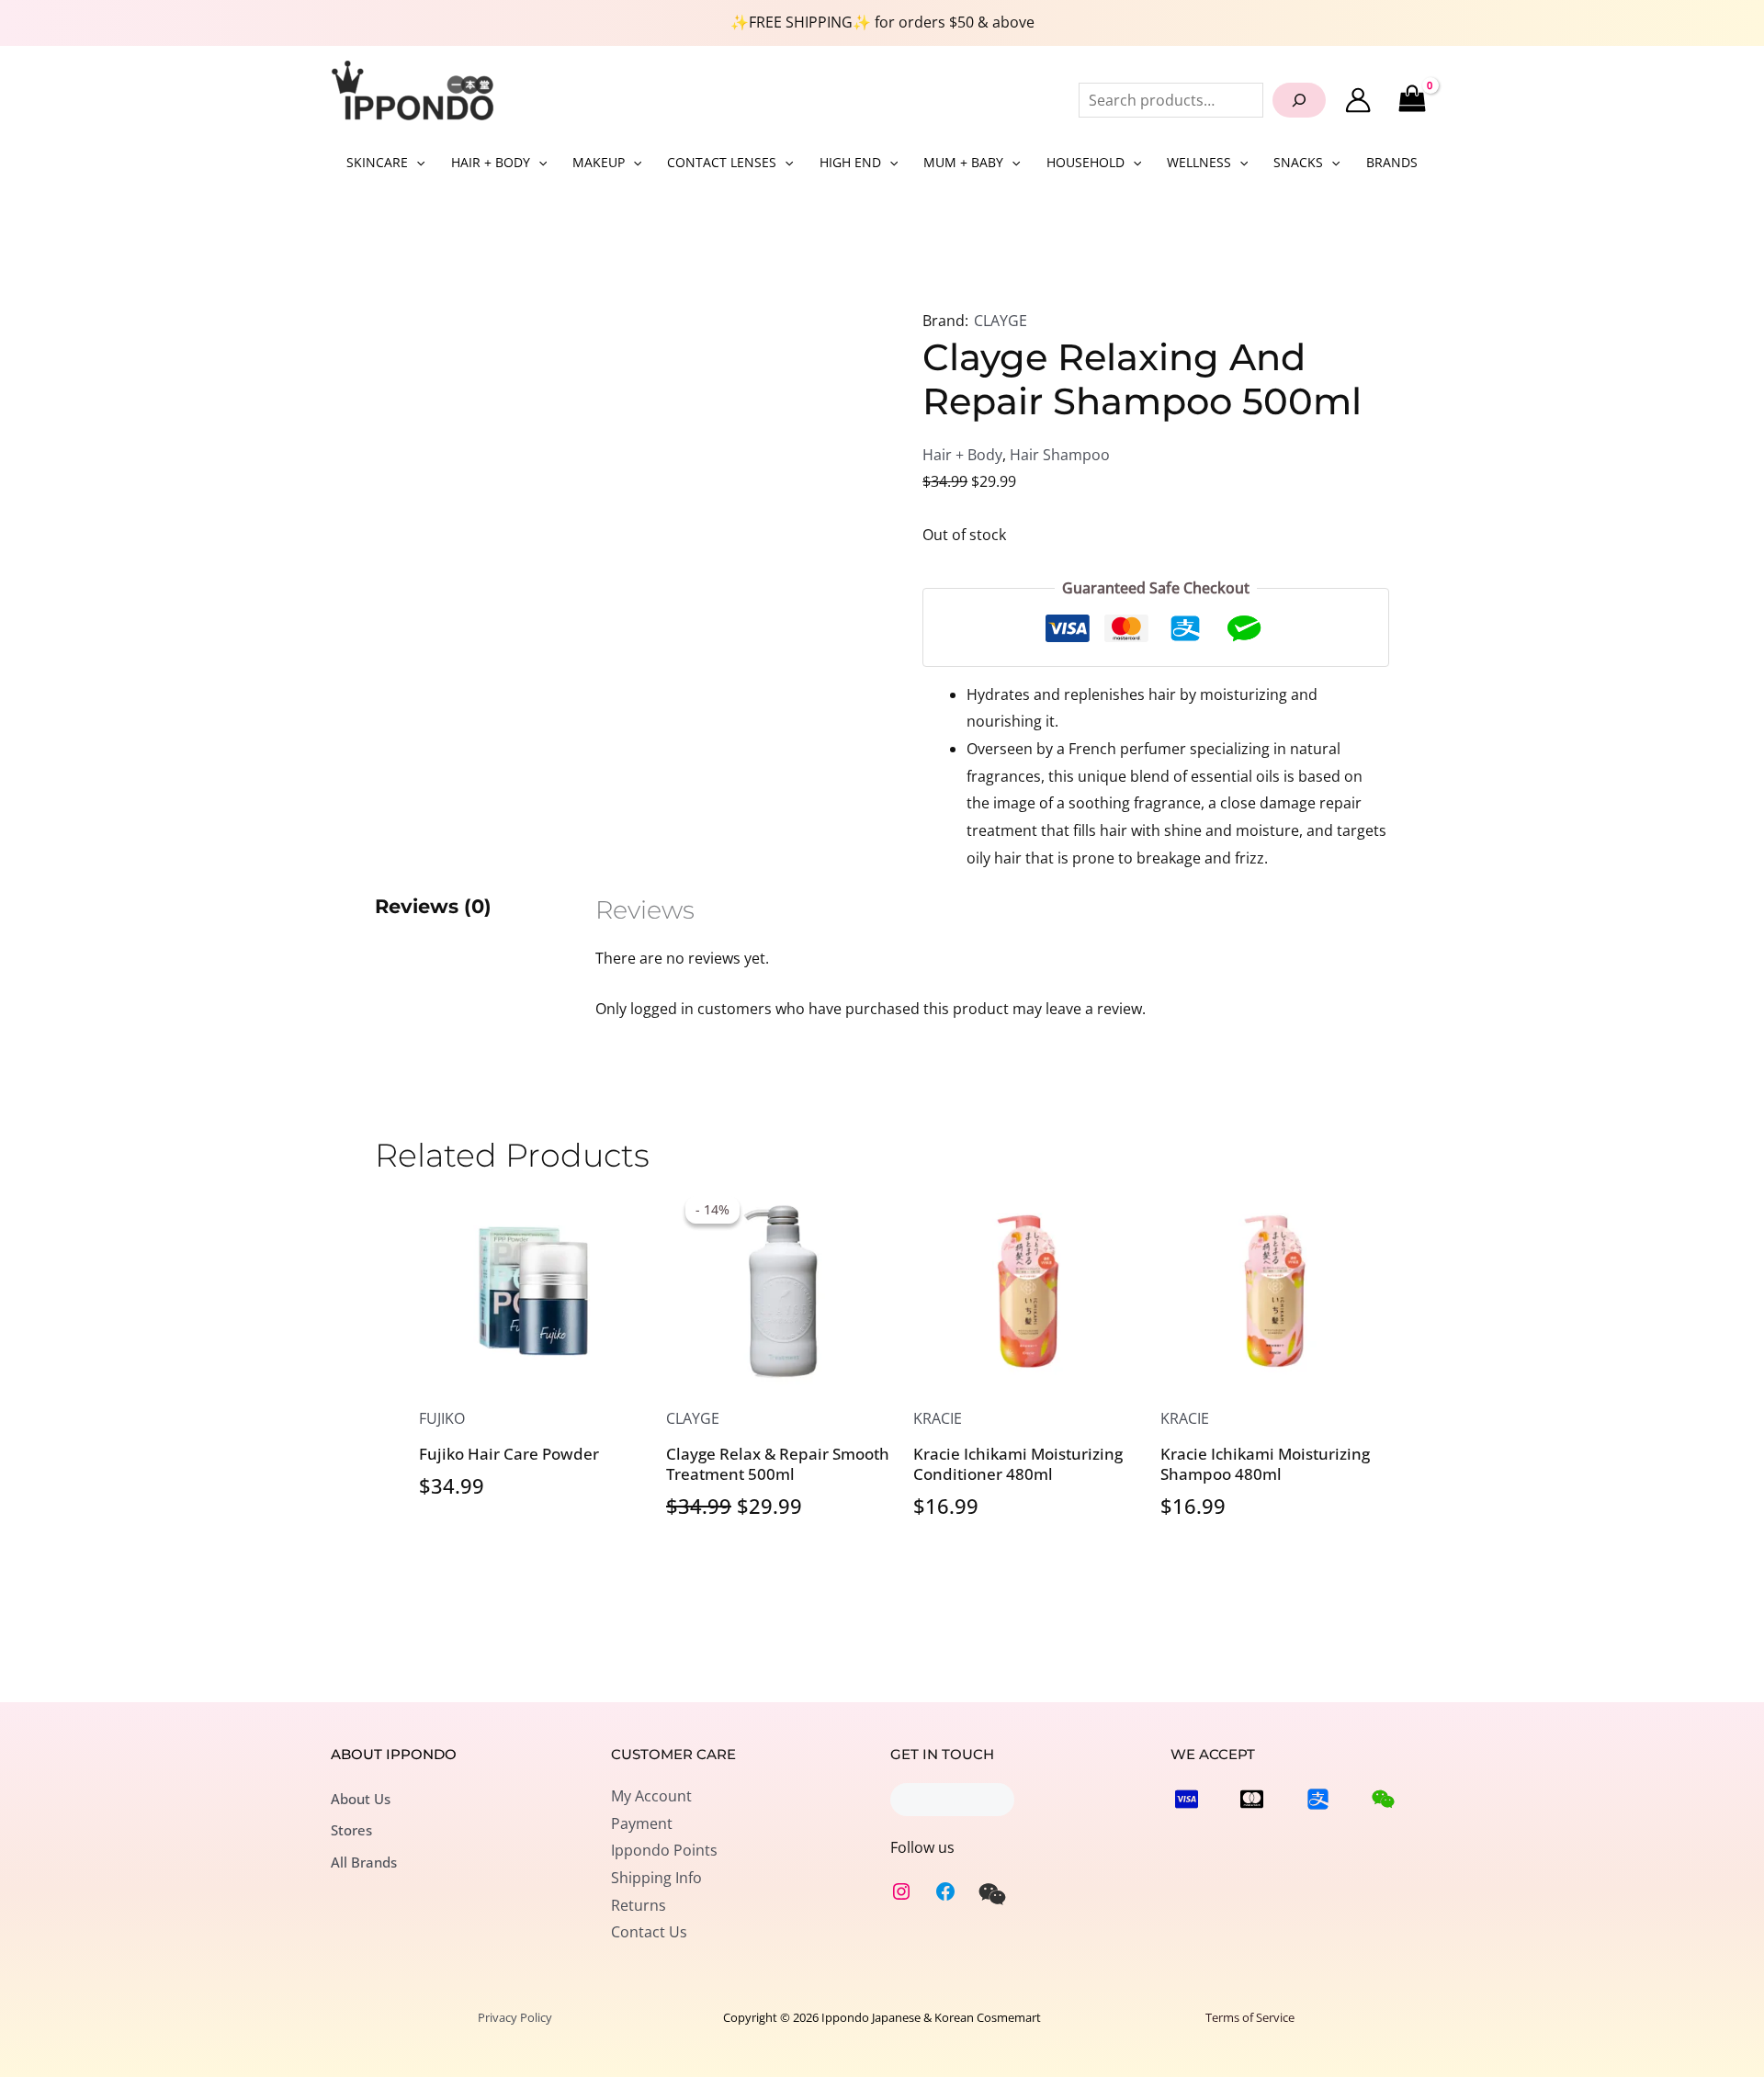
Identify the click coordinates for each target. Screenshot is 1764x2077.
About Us (361, 1799)
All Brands (364, 1862)
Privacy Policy (515, 2017)
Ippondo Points (664, 1850)
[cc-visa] (1187, 1799)
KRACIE (938, 1418)
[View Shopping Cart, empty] (1412, 100)
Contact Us (649, 1932)
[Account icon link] (1358, 100)
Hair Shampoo (1060, 455)
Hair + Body (962, 455)
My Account (651, 1796)
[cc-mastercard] (1252, 1799)
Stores (351, 1830)
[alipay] (1318, 1799)
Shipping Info (656, 1878)
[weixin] (992, 1894)
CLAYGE (1001, 321)
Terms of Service (1250, 2017)
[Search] (1299, 100)
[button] (416, 163)
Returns (639, 1905)
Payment (642, 1823)
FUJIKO (442, 1418)
